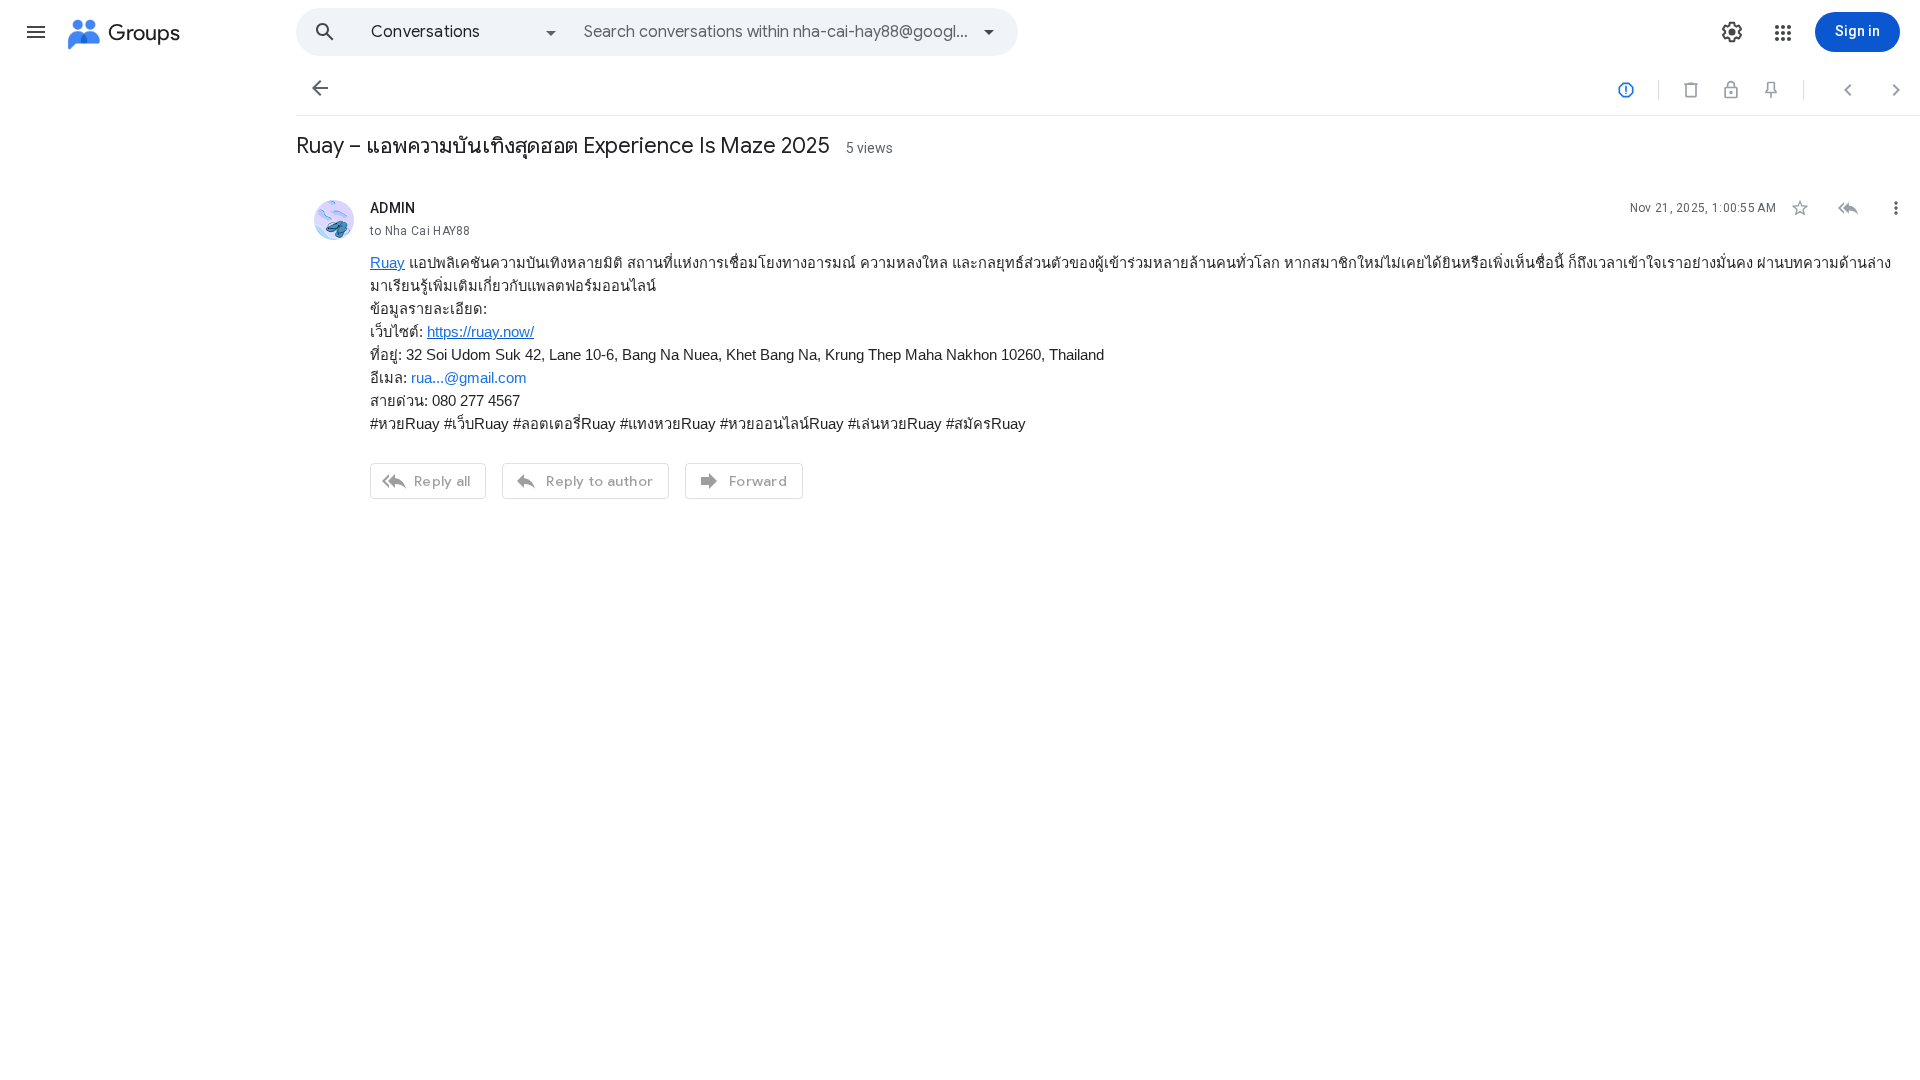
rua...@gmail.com (469, 378)
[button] (36, 32)
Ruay (387, 263)
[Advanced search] (989, 32)
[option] (465, 32)
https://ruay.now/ (480, 332)
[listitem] (1108, 347)
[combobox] (776, 32)
